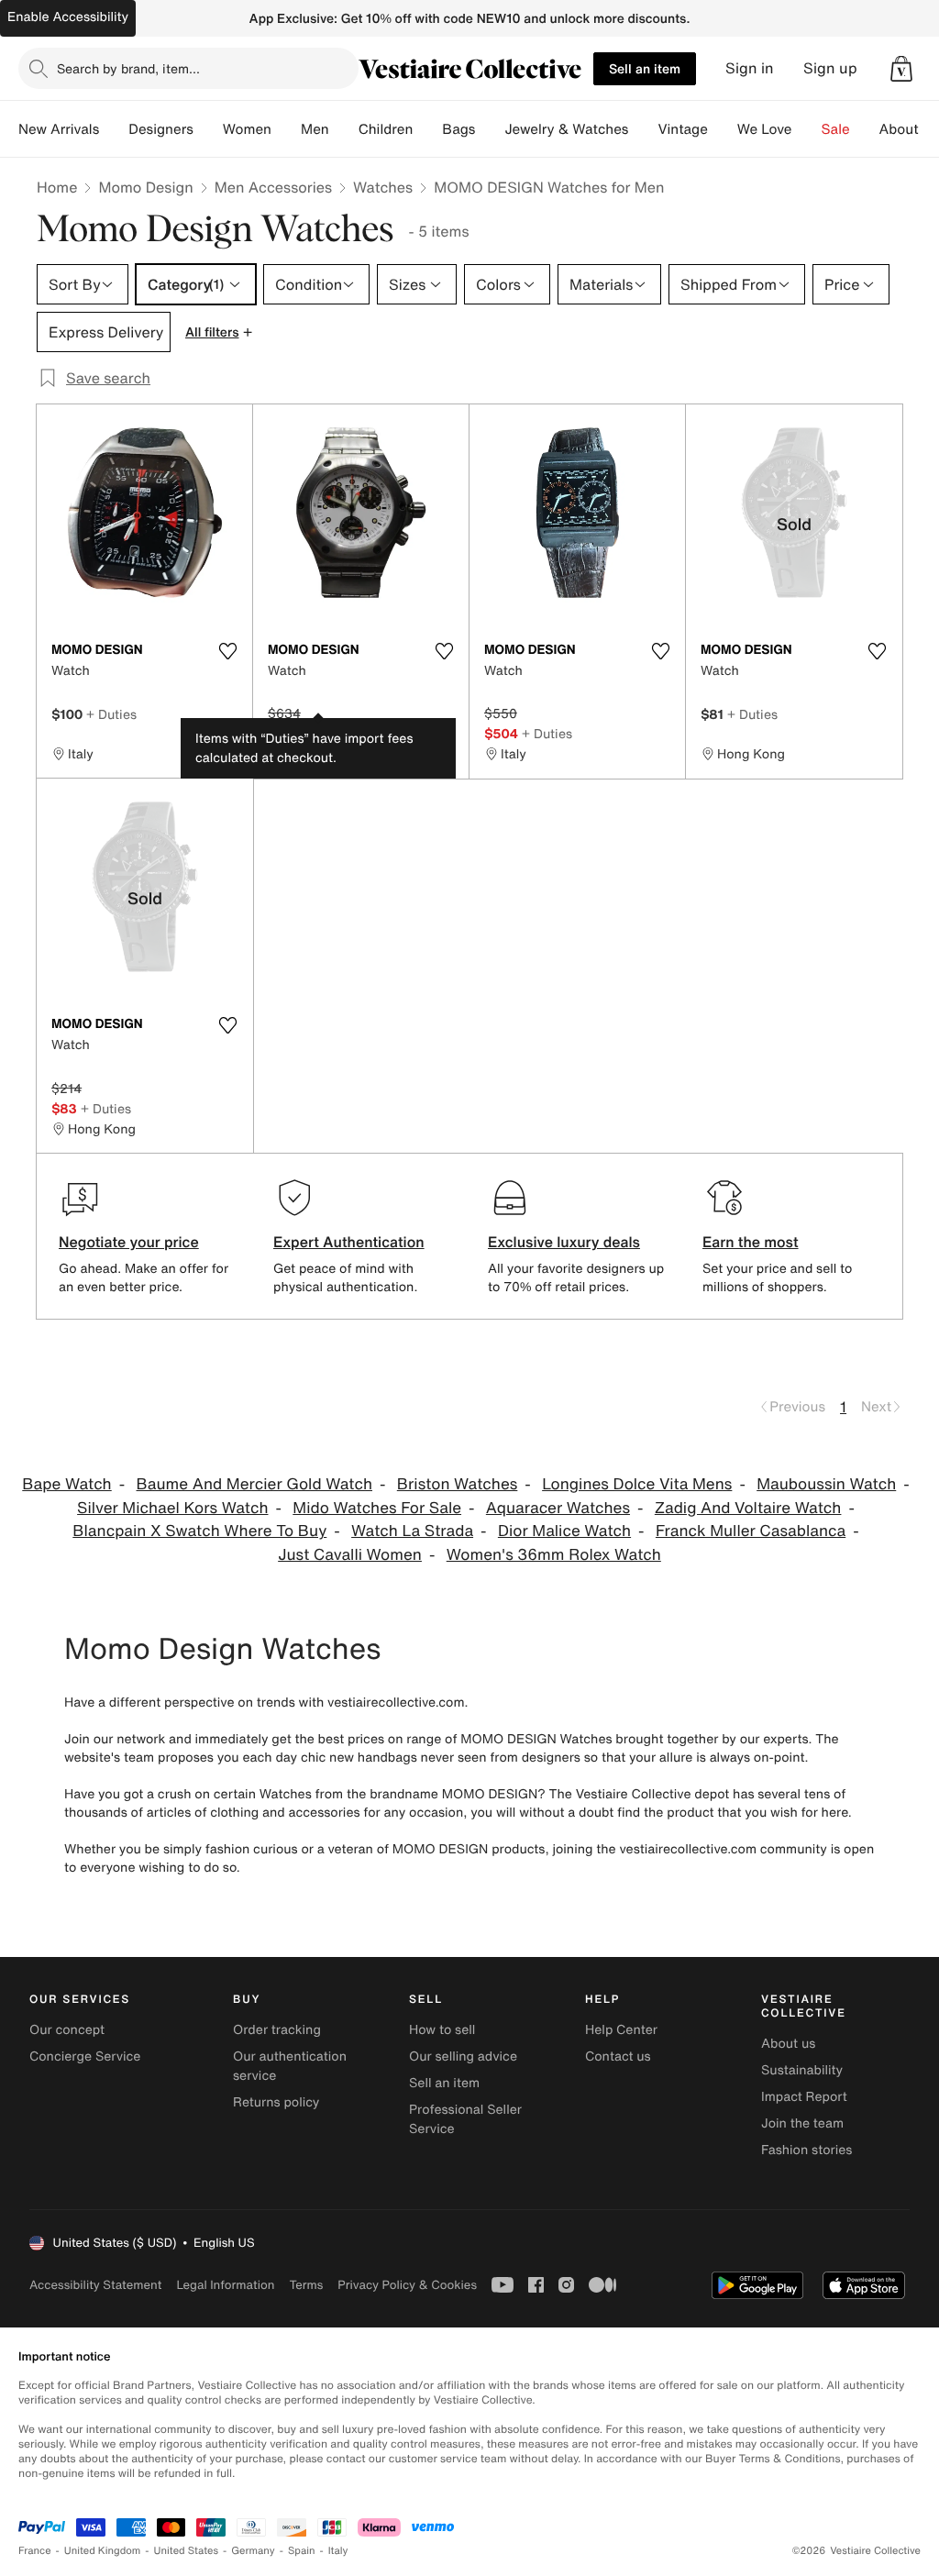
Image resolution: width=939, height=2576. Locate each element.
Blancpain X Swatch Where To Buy (199, 1531)
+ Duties (111, 714)
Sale (836, 129)
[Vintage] (723, 129)
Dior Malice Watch (564, 1531)
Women (247, 129)
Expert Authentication (349, 1242)
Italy (338, 2551)
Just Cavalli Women (350, 1555)
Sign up (830, 68)
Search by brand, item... (128, 68)
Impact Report (804, 2097)
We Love (765, 129)
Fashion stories (806, 2150)
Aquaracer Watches (558, 1508)
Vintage (682, 129)
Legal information (225, 2285)
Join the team (802, 2123)
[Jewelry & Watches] (643, 129)
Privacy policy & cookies (407, 2285)
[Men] (344, 129)
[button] (901, 69)
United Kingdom (103, 2551)
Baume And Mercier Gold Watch (254, 1484)
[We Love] (807, 129)
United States (187, 2551)
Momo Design (145, 187)
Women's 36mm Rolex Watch (554, 1555)
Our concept (67, 2030)
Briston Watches (458, 1484)
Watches (383, 187)
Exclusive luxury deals (564, 1242)
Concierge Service (85, 2056)
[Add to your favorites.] (227, 651)
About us (788, 2044)
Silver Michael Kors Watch (172, 1508)
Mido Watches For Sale (377, 1508)
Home (57, 187)
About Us (909, 129)
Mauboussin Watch (826, 1484)
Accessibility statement (95, 2285)
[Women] (286, 129)
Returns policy (276, 2102)
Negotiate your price (129, 1242)
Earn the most (751, 1242)
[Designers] (208, 129)
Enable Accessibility (68, 17)
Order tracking (277, 2030)
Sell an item (645, 68)
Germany (253, 2551)
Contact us (618, 2056)
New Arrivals (59, 129)
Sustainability (802, 2070)
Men (315, 129)
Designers (161, 129)
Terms (306, 2285)
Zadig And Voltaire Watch (748, 1508)
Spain (302, 2551)
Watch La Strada (412, 1531)
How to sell (442, 2030)
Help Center (621, 2030)
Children (386, 129)
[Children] (427, 129)
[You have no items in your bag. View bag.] (901, 69)
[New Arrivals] (114, 129)
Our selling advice (463, 2056)
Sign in (750, 68)
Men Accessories (273, 187)
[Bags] (490, 129)
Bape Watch (66, 1484)
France (35, 2551)
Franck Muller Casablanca (751, 1531)
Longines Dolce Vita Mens (637, 1484)
